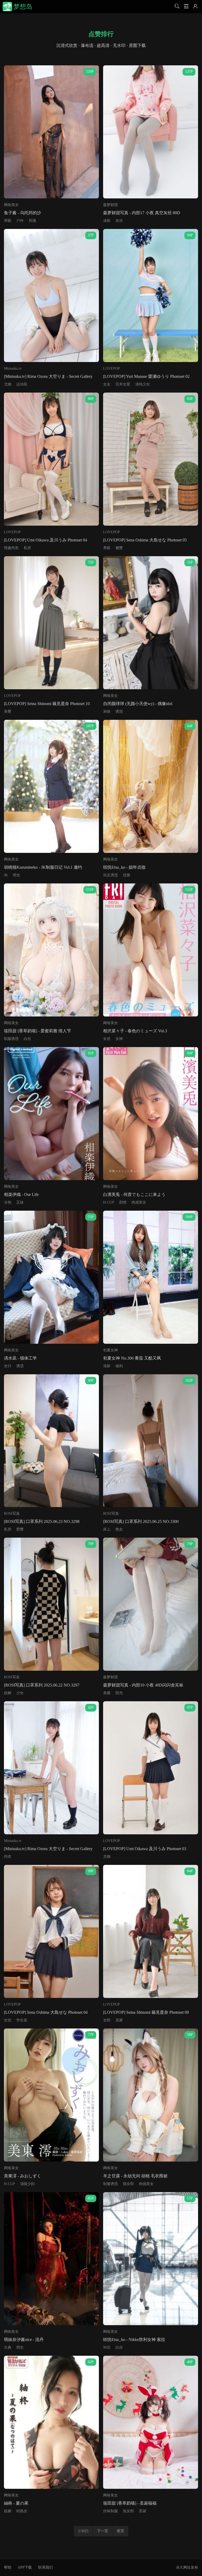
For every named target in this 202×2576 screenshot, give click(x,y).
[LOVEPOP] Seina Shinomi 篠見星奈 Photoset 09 (146, 2012)
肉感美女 (139, 1202)
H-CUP (109, 1202)
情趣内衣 (11, 548)
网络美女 (11, 205)
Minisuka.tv (13, 368)
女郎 (107, 2020)
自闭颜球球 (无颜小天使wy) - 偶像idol (138, 704)
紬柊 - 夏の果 (16, 2503)
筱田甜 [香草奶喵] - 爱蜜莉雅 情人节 (37, 1031)
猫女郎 (128, 2184)
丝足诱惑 (110, 875)
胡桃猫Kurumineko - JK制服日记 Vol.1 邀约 (43, 867)
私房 (27, 548)
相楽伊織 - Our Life (21, 1194)
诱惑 (119, 712)
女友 (107, 384)
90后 (107, 2347)
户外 (20, 221)
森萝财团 (110, 205)
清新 (107, 221)
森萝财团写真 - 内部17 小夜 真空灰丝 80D (142, 213)
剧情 (123, 1202)
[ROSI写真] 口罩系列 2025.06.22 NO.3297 (42, 1685)
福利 (119, 1366)
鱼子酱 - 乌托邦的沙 (22, 213)
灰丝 (119, 221)
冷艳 (8, 1202)
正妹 (20, 1202)
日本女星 (123, 384)
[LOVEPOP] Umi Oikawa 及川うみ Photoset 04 (46, 540)
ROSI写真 (12, 1514)
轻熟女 (22, 2511)
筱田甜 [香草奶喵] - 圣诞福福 (130, 2503)
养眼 (8, 221)
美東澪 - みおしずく (22, 2176)
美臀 (8, 712)
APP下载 (25, 2567)
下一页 (103, 2531)
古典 (8, 2347)
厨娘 (107, 712)
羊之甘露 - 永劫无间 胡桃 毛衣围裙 (135, 2176)
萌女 (17, 875)
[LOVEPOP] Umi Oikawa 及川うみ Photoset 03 (145, 1849)
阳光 (119, 1693)
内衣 (8, 1857)
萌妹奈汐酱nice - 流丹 (24, 2340)
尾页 (120, 2531)
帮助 (8, 2567)
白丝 (27, 1039)
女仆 (8, 1366)
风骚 (32, 221)
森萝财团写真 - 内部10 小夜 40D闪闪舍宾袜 (143, 1685)
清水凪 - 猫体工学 (20, 1358)
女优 (107, 1039)
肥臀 (20, 1529)
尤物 (8, 384)
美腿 (107, 1693)
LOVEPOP (112, 368)
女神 (119, 1039)
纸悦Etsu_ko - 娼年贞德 (124, 867)
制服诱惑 (11, 1039)
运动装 (22, 384)
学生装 (22, 2020)
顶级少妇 (27, 2184)
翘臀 (119, 548)
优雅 (127, 875)
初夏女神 (110, 1350)
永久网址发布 (187, 2567)
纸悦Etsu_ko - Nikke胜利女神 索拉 (134, 2340)
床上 (107, 1529)
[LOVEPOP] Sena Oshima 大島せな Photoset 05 (145, 540)
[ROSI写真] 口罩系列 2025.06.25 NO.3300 (141, 1521)
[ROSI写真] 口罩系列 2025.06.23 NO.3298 (42, 1521)
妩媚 (8, 1693)
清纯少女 (143, 384)
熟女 (119, 1529)
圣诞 (143, 2511)
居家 (119, 2020)
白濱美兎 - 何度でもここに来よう (134, 1194)
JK (6, 875)
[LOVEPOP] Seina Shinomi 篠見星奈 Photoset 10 (47, 704)
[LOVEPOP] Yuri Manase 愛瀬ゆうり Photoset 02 (146, 376)
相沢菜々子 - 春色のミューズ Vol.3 (135, 1031)
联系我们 (46, 2567)
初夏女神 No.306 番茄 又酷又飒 (132, 1358)
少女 (20, 1693)
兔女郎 (128, 2511)
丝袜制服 (110, 2511)
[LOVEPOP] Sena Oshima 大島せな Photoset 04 (46, 2012)
